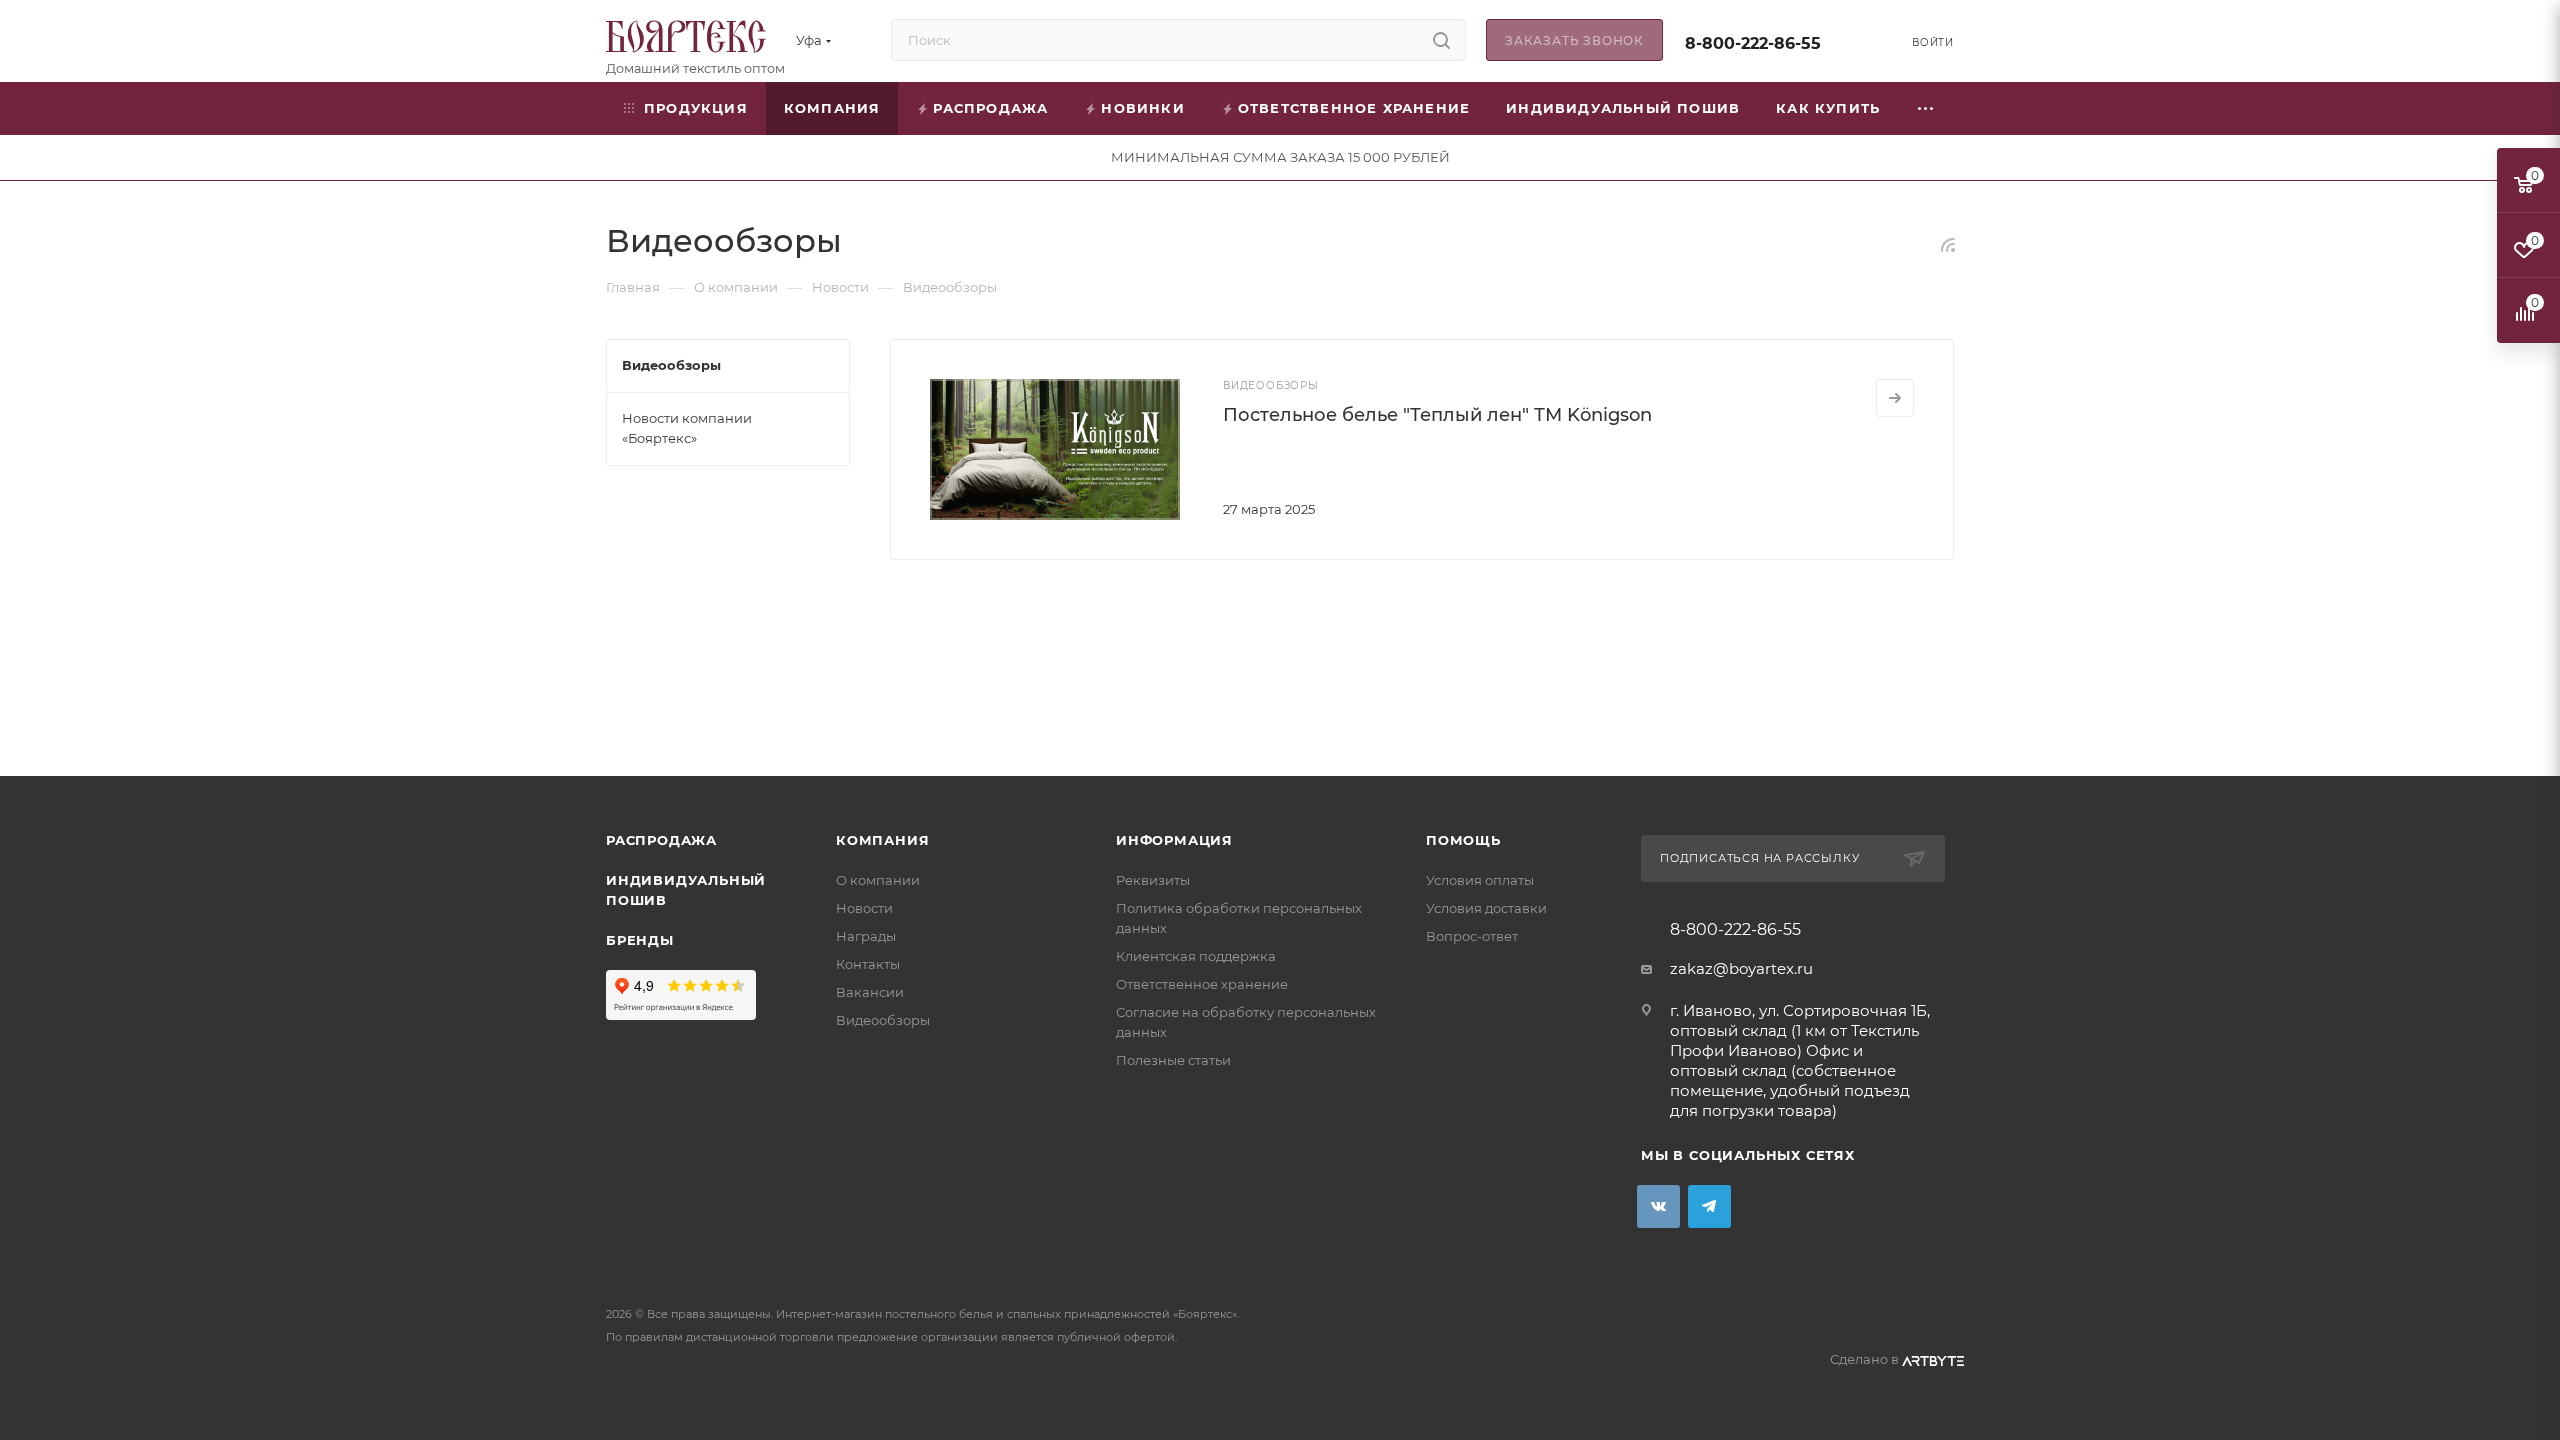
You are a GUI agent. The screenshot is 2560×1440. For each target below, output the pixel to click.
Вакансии (870, 992)
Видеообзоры (883, 1020)
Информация (1174, 840)
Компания (882, 840)
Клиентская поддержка (1196, 956)
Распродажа (661, 840)
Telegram (1709, 1206)
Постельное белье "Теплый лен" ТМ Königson (1437, 415)
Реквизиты (1153, 880)
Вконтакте (1658, 1206)
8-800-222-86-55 (1753, 43)
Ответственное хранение (1202, 984)
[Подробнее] (1895, 398)
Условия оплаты (1480, 880)
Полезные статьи (1173, 1060)
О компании (878, 880)
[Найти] (1441, 40)
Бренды (640, 940)
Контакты (868, 964)
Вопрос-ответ (1472, 936)
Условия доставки (1486, 908)
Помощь (1463, 840)
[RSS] (1948, 244)
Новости (864, 908)
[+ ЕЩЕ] (1926, 108)
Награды (866, 936)
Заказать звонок (1574, 40)
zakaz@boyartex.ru (1741, 968)
